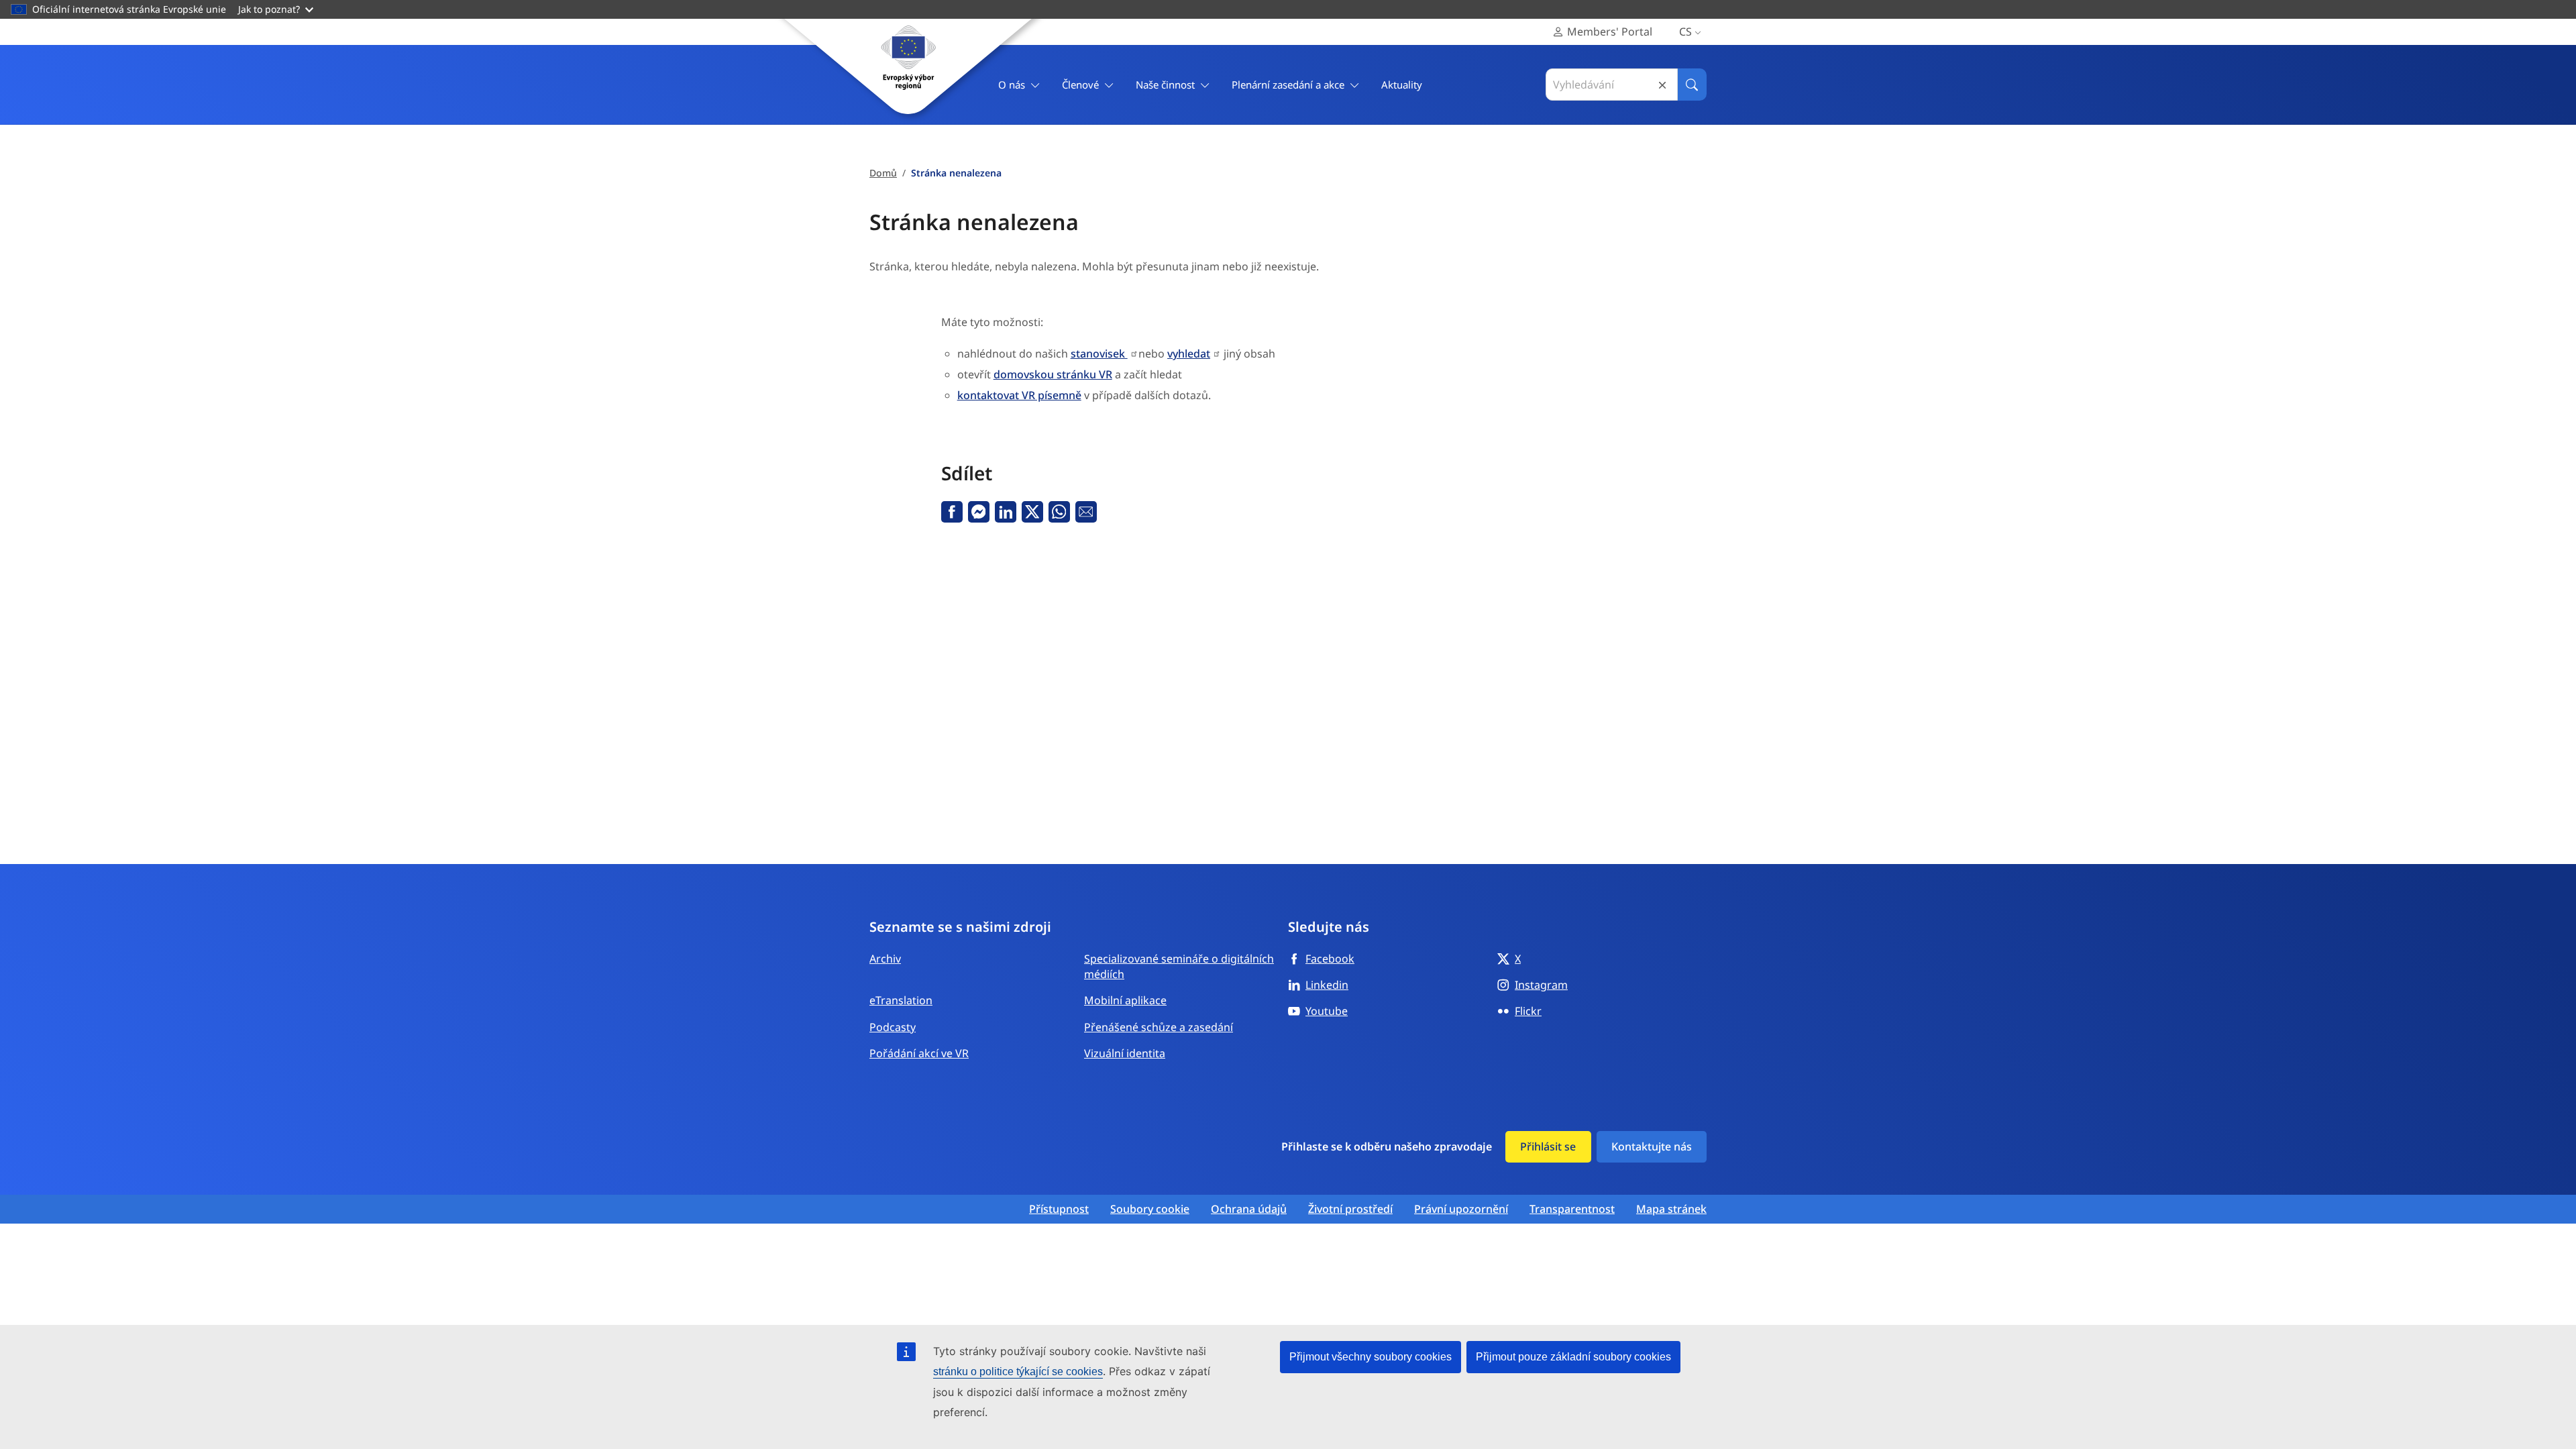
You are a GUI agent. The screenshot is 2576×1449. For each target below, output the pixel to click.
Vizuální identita (1125, 1053)
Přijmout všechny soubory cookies (1371, 1357)
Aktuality (1402, 85)
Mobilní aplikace (1125, 1000)
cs (1685, 32)
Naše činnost (1165, 85)
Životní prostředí (1350, 1209)
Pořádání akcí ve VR (919, 1053)
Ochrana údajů (1249, 1209)
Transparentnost (1572, 1209)
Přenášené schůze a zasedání (1159, 1027)
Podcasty (893, 1027)
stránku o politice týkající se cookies (1018, 1372)
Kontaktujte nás (1652, 1146)
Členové (1080, 85)
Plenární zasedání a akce (1288, 85)
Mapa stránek (1671, 1209)
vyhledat (1189, 354)
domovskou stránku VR (1053, 374)
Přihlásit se (1548, 1146)
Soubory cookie (1150, 1209)
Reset (1662, 85)
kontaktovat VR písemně (1019, 395)
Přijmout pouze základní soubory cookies (1573, 1357)
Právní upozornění (1461, 1209)
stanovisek (1099, 354)
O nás (1012, 85)
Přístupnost (1059, 1209)
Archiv (885, 959)
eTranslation (901, 1000)
